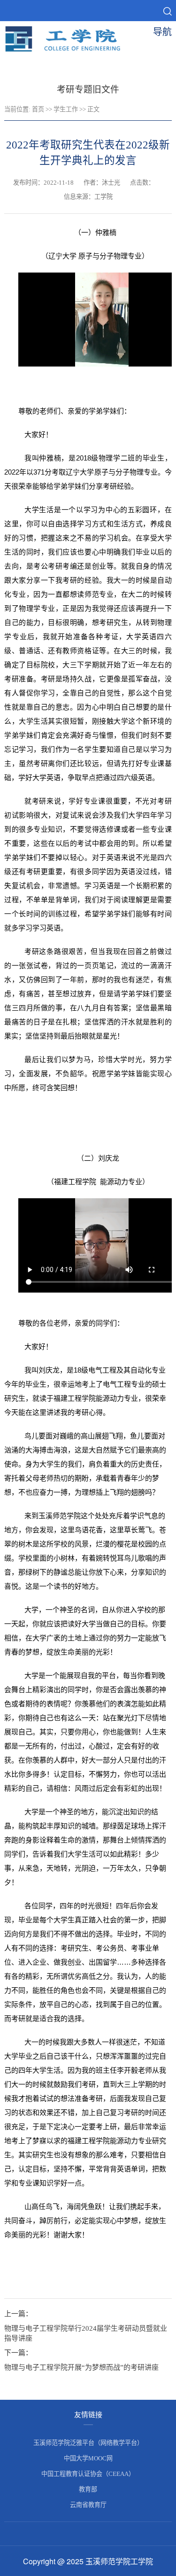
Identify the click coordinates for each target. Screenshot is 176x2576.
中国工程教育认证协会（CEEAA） (88, 2474)
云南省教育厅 (88, 2505)
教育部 (88, 2489)
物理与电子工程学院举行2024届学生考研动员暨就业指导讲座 (86, 2333)
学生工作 (66, 109)
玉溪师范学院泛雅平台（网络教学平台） (88, 2443)
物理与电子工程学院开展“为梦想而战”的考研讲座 (81, 2367)
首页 (38, 109)
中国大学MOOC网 (88, 2458)
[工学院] (69, 50)
